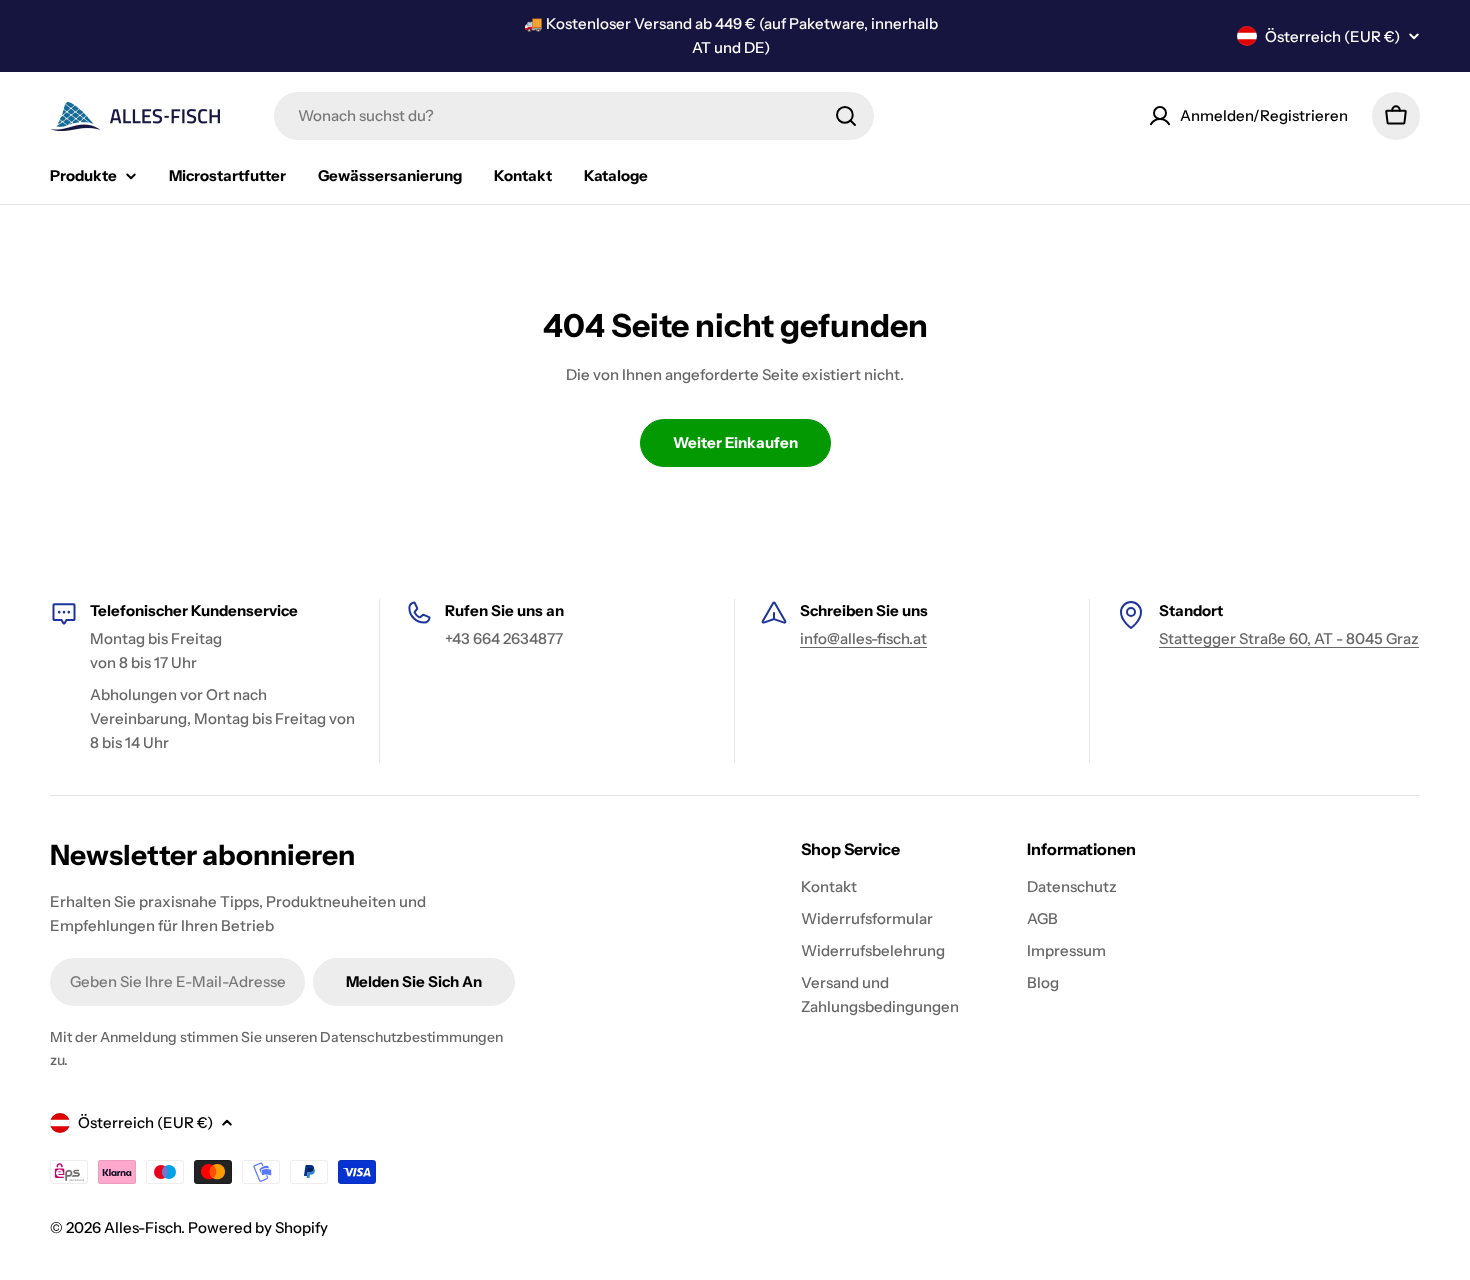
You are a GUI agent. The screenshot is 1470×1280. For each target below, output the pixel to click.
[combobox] (574, 116)
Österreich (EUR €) (1332, 36)
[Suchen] (846, 116)
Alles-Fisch (142, 1227)
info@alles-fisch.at (863, 638)
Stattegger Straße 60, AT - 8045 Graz (1289, 638)
